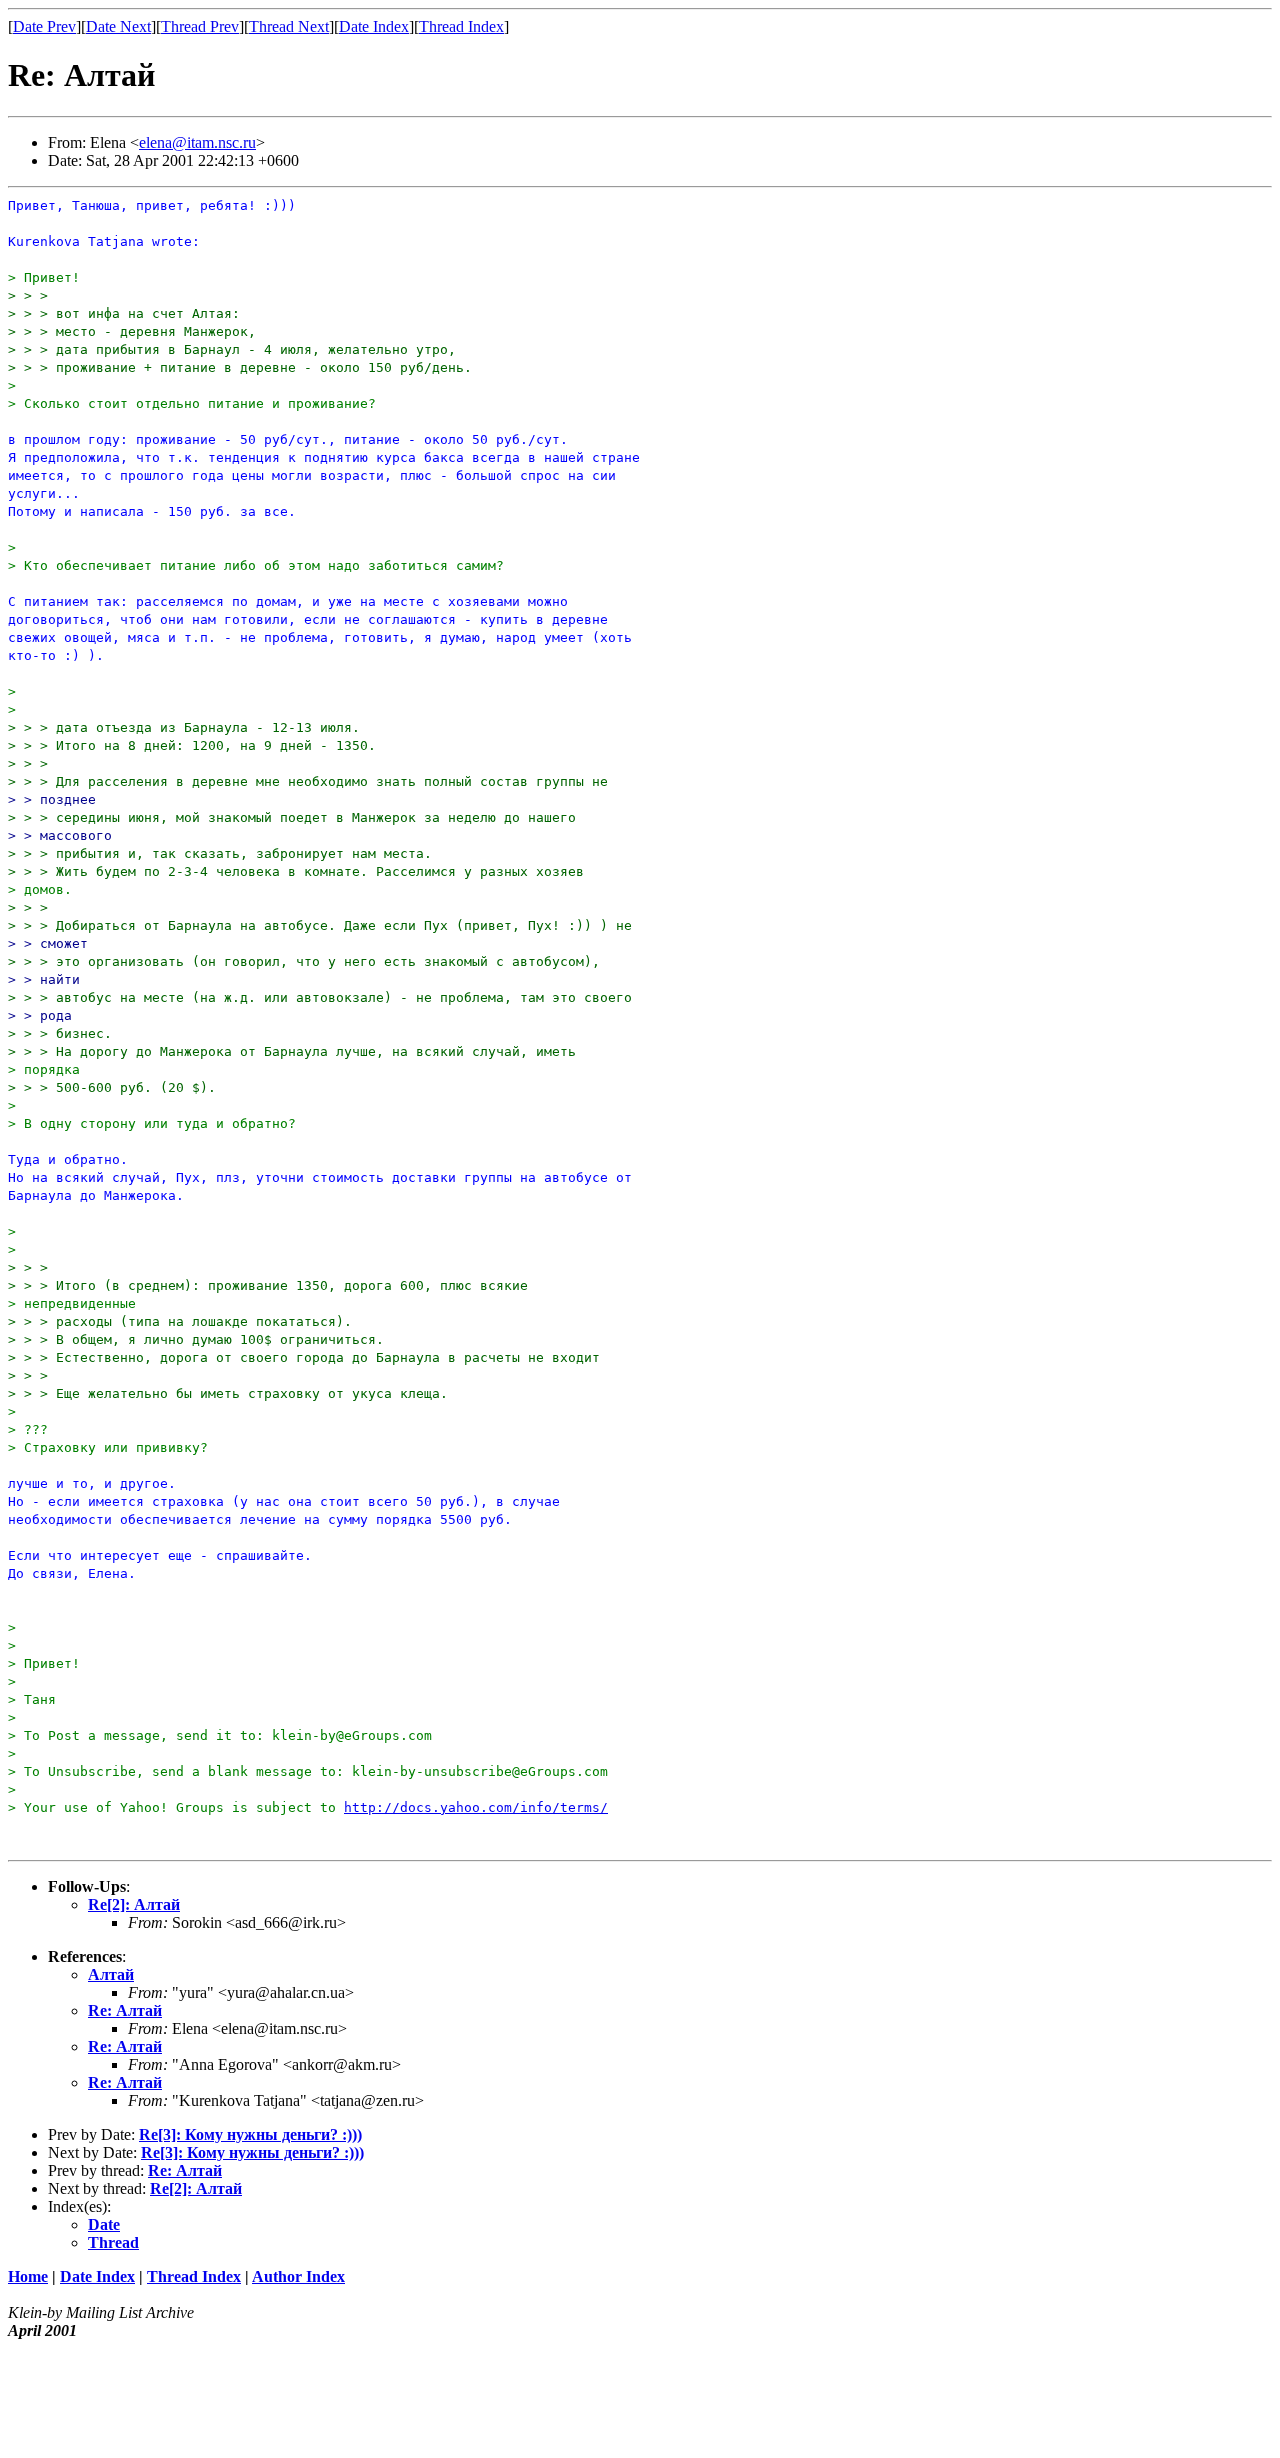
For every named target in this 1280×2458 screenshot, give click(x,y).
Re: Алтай (125, 2010)
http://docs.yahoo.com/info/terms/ (476, 1807)
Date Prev (44, 26)
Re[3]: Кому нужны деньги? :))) (250, 2134)
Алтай (111, 1974)
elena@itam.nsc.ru (197, 142)
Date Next (118, 26)
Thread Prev (200, 26)
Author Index (298, 2276)
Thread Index (461, 26)
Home (28, 2276)
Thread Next (289, 26)
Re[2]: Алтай (134, 1904)
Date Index (374, 26)
